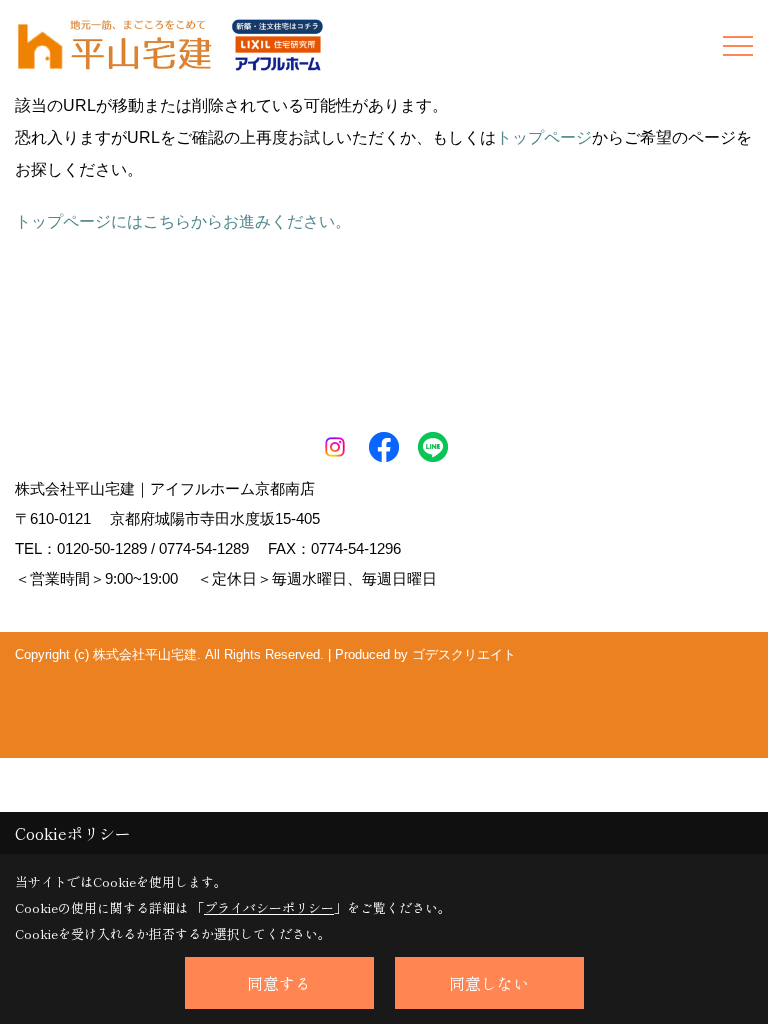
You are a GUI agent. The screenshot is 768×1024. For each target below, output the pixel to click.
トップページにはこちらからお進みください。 (183, 221)
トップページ (544, 137)
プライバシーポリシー (269, 907)
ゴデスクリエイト (464, 654)
